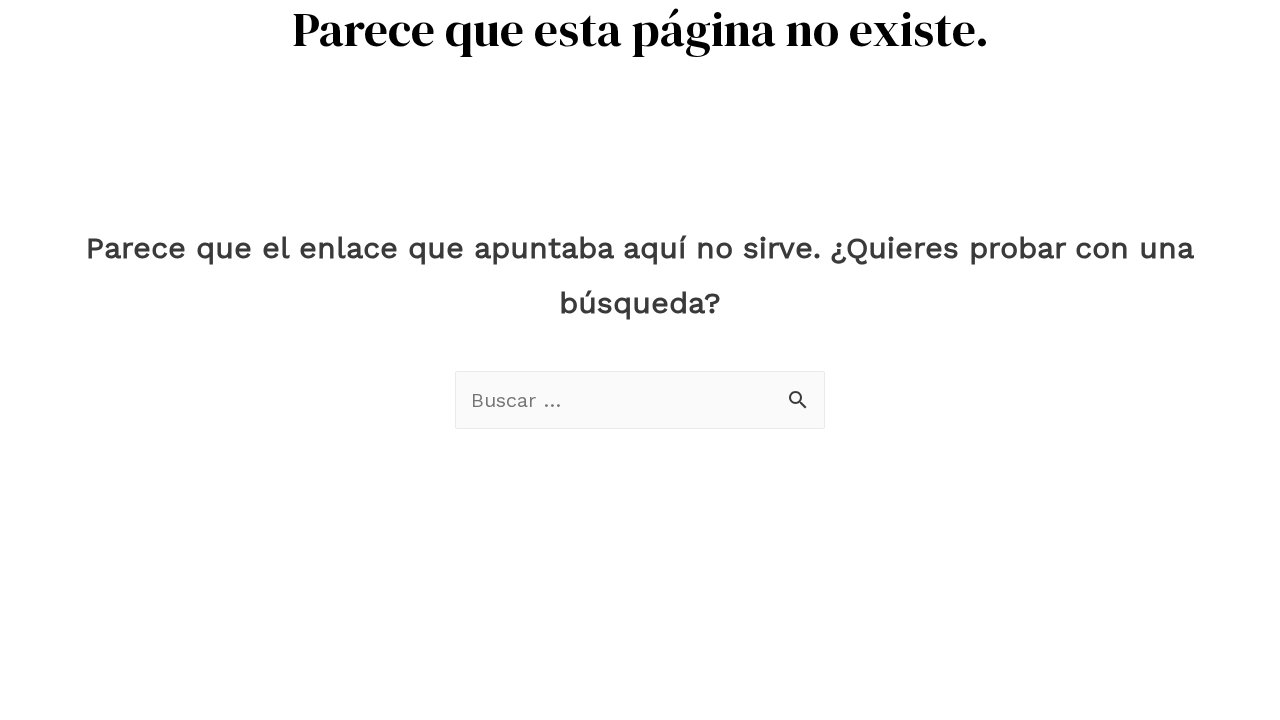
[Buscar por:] (640, 400)
